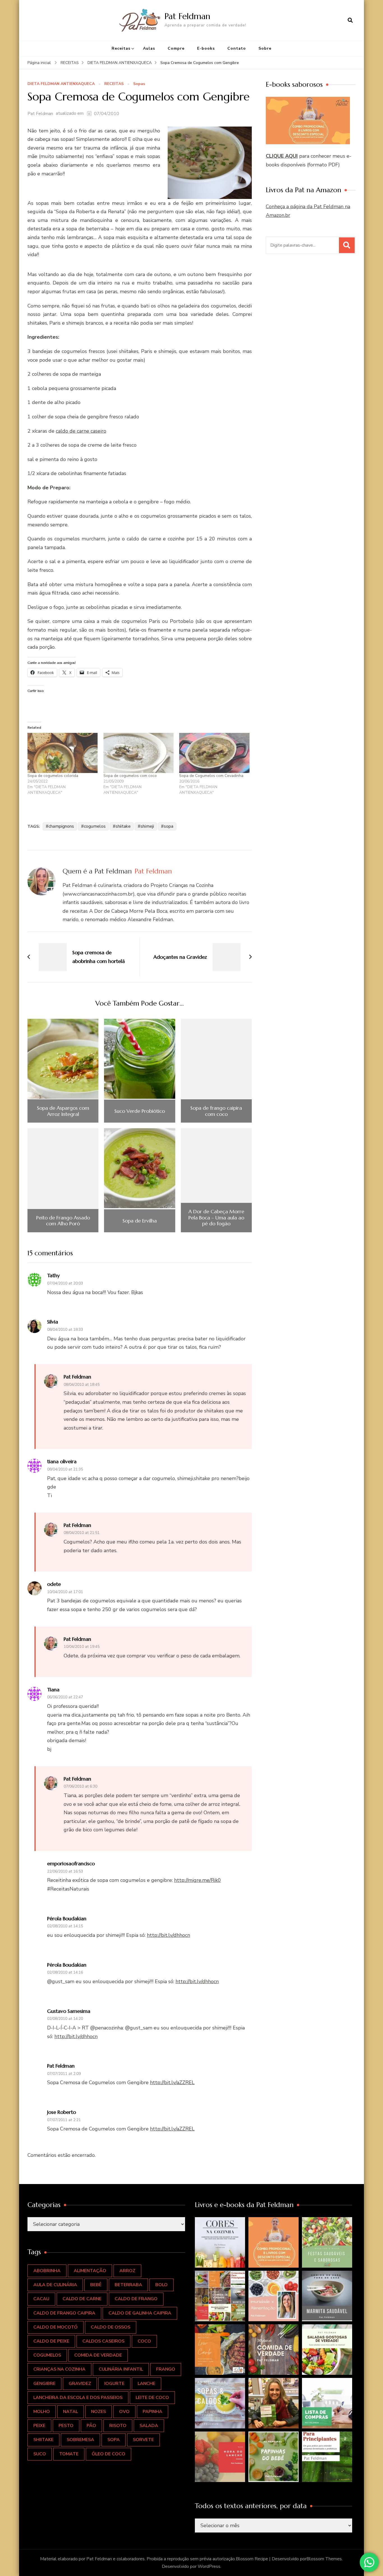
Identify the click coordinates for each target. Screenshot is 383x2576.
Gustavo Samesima (69, 2011)
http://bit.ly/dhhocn (169, 1935)
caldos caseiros (103, 2341)
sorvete (143, 2440)
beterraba (128, 2285)
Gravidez (80, 2384)
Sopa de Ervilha (140, 1221)
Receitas (121, 48)
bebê (96, 2285)
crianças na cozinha (59, 2369)
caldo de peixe (51, 2341)
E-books (206, 48)
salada (149, 2426)
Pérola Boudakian (67, 1918)
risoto (118, 2426)
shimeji (147, 826)
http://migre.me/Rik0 (198, 1880)
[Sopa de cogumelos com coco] (139, 753)
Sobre (265, 48)
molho (42, 2412)
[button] (220, 2242)
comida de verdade (98, 2355)
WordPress (209, 2566)
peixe (39, 2426)
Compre (176, 48)
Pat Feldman (187, 16)
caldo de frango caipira (64, 2313)
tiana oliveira (62, 1461)
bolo (161, 2285)
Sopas (139, 84)
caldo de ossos (111, 2327)
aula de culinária (55, 2285)
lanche (146, 2384)
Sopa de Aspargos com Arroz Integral (63, 1111)
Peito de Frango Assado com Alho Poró (63, 1221)
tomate (69, 2454)
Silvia (53, 1322)
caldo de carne (82, 2299)
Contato (237, 48)
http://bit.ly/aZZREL (172, 2082)
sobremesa (80, 2440)
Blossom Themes (324, 2559)
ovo (124, 2412)
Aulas (149, 48)
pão (91, 2426)
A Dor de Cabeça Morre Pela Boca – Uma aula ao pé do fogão (216, 1218)
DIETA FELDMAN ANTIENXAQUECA (61, 84)
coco (144, 2341)
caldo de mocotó (56, 2327)
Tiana (53, 1690)
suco (40, 2454)
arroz (127, 2271)
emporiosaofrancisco (71, 1863)
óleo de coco (109, 2454)
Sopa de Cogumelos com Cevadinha (211, 776)
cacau (41, 2299)
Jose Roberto (62, 2112)
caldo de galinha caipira (140, 2313)
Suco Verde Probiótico (140, 1111)
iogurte (114, 2384)
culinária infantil (121, 2369)
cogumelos (95, 826)
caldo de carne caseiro (81, 431)
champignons (61, 826)
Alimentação (90, 2271)
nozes (99, 2412)
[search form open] (350, 20)
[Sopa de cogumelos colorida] (63, 753)
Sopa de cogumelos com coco (130, 776)
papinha (153, 2412)
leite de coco (152, 2398)
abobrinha (47, 2271)
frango (166, 2369)
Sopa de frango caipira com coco (216, 1111)
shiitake (123, 826)
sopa (169, 826)
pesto (66, 2426)
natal (71, 2412)
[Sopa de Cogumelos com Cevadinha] (214, 753)
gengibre (44, 2384)
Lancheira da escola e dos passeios (78, 2398)
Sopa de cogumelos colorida (53, 776)
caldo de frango (136, 2299)
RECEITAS (114, 84)
